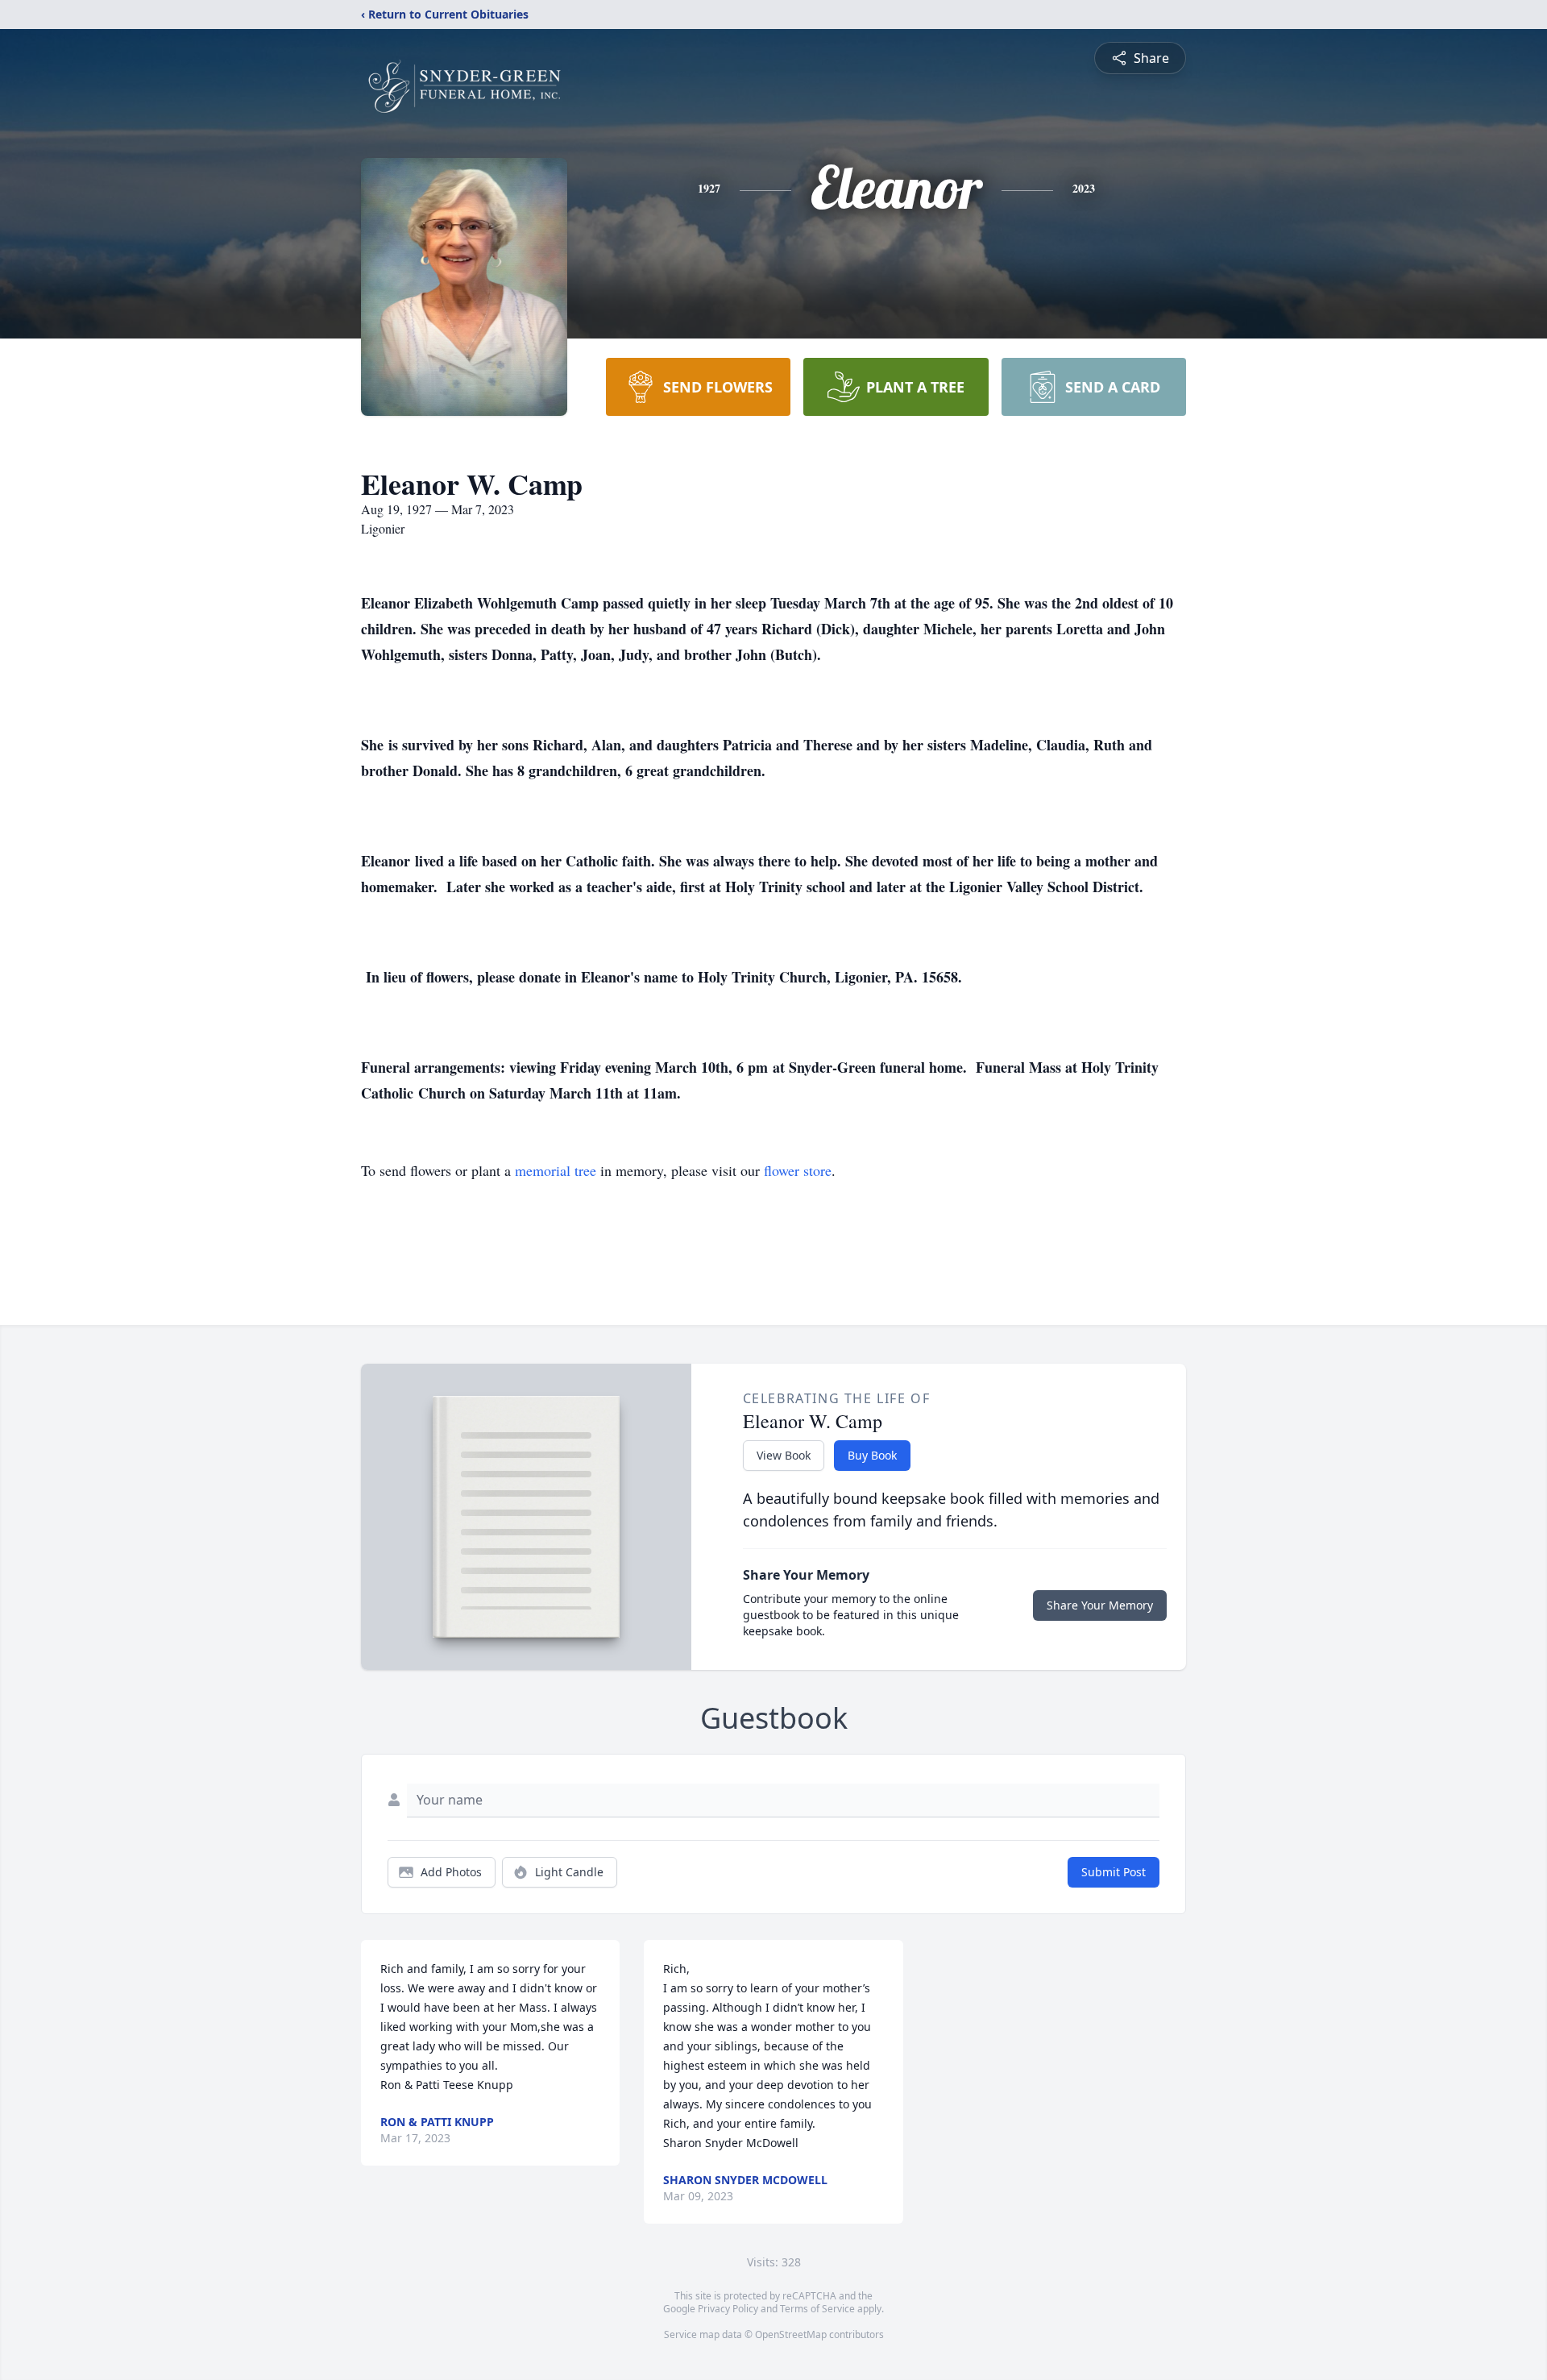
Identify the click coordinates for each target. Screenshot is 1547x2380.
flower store (798, 1170)
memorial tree (556, 1170)
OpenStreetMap (791, 2334)
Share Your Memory (1100, 1605)
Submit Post (1114, 1872)
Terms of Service (817, 2309)
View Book (784, 1455)
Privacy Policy (728, 2309)
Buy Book (872, 1455)
